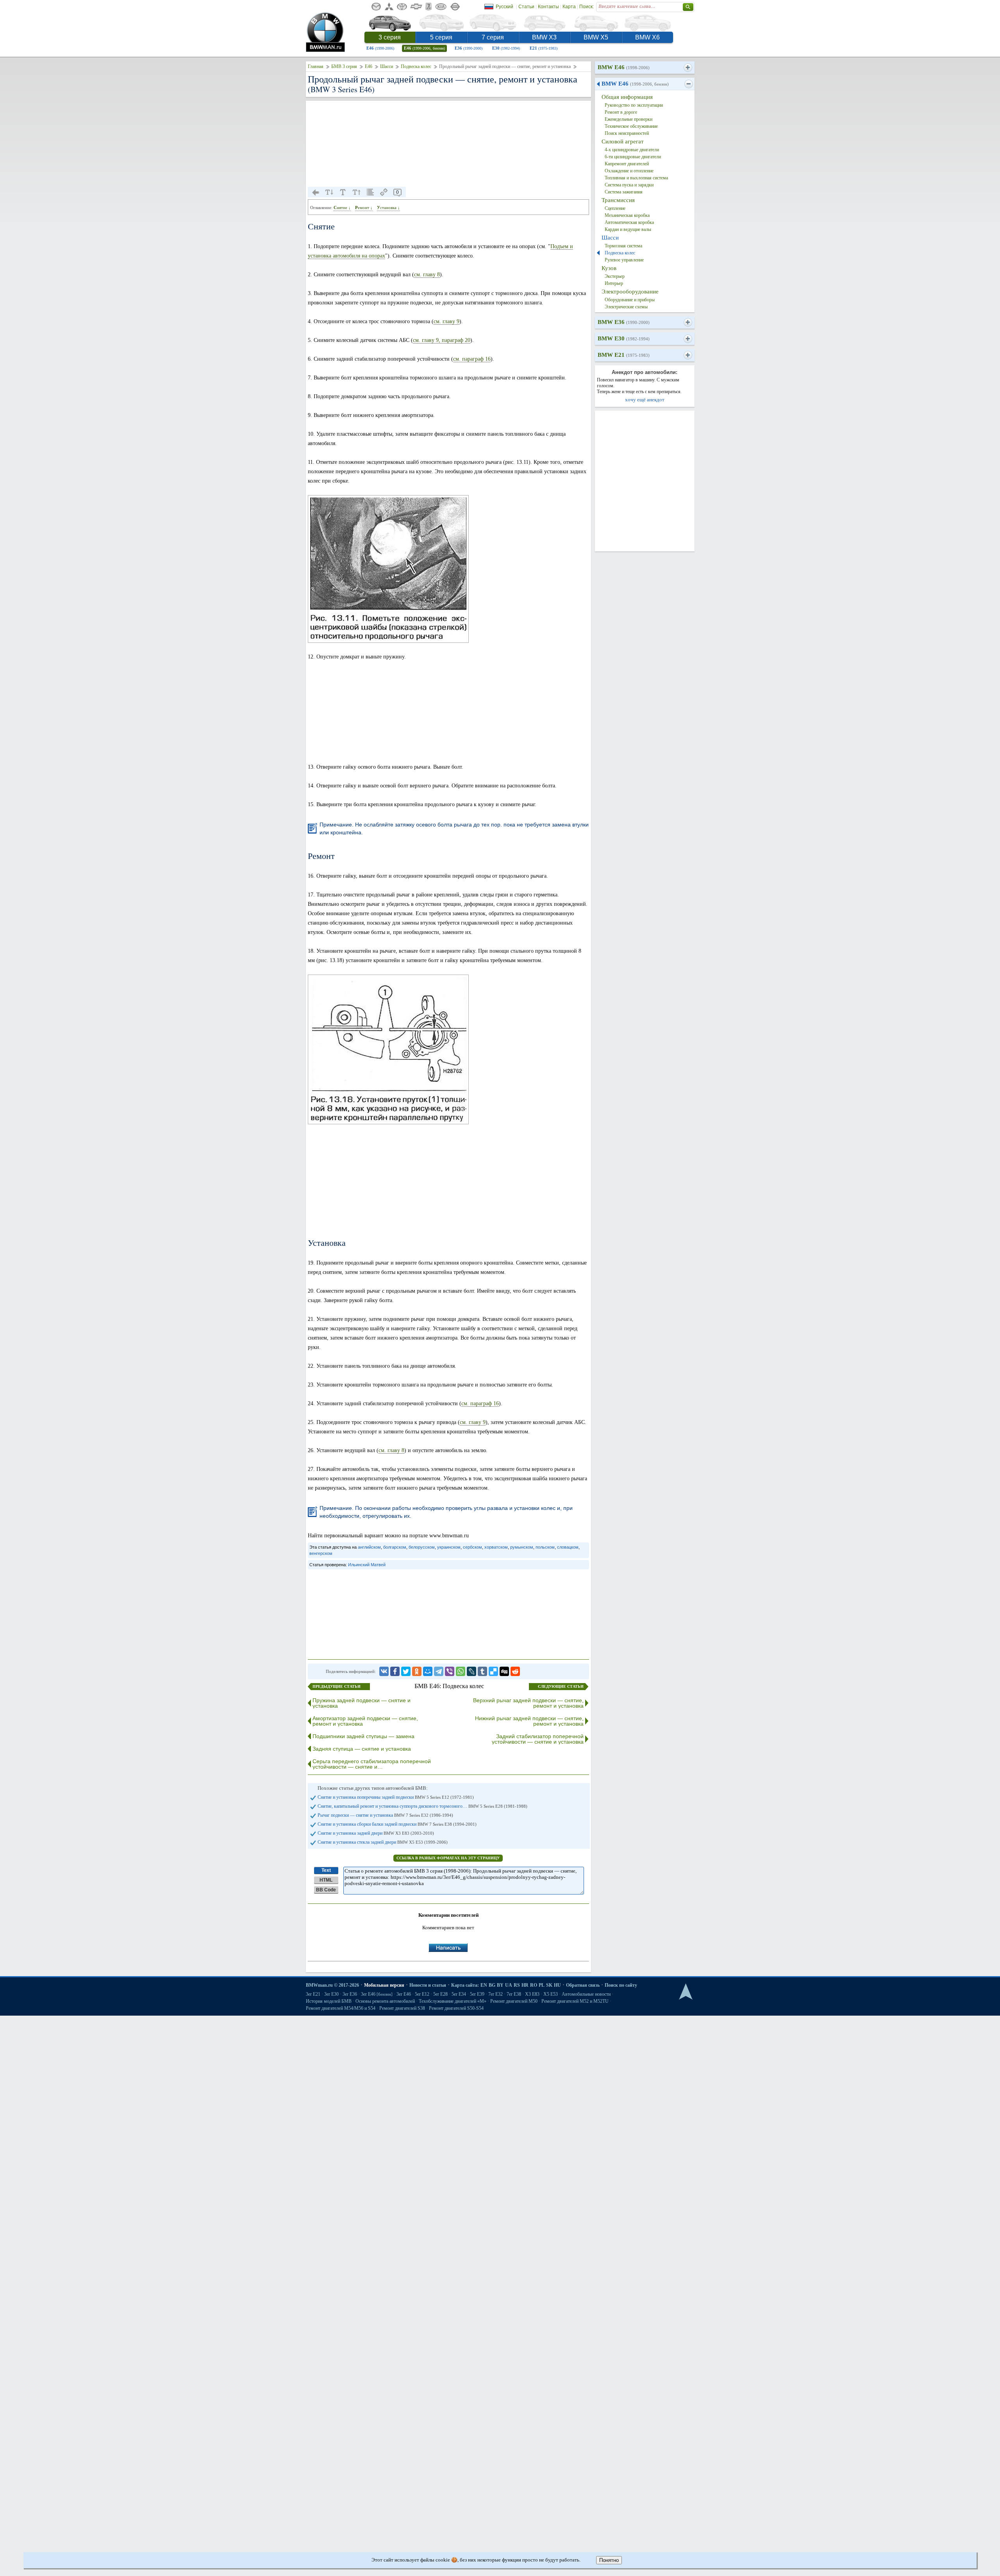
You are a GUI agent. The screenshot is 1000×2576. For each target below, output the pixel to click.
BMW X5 (596, 37)
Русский (504, 7)
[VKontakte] (384, 1671)
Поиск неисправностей (627, 133)
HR (525, 1985)
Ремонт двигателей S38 (402, 2008)
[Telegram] (439, 1671)
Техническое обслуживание (631, 126)
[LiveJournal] (471, 1671)
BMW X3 (544, 37)
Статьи (526, 7)
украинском (449, 1547)
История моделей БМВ (329, 2001)
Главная (316, 66)
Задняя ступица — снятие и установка (362, 1749)
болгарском (395, 1547)
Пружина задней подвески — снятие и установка (362, 1703)
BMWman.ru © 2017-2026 (332, 1985)
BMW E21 (624, 355)
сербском (472, 1547)
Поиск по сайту (621, 1985)
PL (542, 1985)
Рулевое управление (624, 260)
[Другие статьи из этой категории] (370, 192)
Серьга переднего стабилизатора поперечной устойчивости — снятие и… (372, 1764)
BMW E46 (624, 67)
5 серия (441, 37)
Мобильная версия (384, 1985)
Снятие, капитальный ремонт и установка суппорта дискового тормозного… (422, 1806)
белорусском (422, 1547)
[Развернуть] (688, 68)
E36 (469, 48)
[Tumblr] (482, 1671)
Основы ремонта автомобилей (385, 2001)
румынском (522, 1547)
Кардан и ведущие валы (628, 229)
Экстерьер (615, 276)
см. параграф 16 (472, 359)
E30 (506, 48)
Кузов (609, 268)
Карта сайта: (465, 1985)
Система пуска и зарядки (629, 185)
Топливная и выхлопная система (636, 178)
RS (517, 1985)
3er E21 (313, 1994)
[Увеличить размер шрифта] (357, 192)
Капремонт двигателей (627, 164)
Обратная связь (583, 1985)
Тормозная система (623, 246)
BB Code (326, 1890)
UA (509, 1985)
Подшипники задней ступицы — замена (363, 1736)
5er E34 (459, 1994)
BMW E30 (624, 338)
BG (492, 1985)
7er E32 (496, 1994)
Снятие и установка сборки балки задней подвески (397, 1824)
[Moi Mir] (428, 1671)
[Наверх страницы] (686, 1992)
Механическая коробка (627, 215)
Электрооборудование (630, 292)
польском (545, 1547)
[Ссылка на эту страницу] (384, 192)
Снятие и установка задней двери (376, 1833)
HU (557, 1985)
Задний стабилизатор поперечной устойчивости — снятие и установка (538, 1739)
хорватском (496, 1547)
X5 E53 (551, 1994)
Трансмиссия (618, 200)
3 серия (390, 37)
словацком (568, 1547)
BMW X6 (647, 37)
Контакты (548, 7)
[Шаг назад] (316, 192)
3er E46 (377, 1994)
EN (484, 1985)
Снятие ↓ (342, 208)
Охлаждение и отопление (629, 171)
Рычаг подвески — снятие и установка (385, 1815)
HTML (326, 1880)
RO (534, 1985)
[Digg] (504, 1671)
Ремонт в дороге (621, 112)
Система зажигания (624, 192)
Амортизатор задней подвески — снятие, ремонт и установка (365, 1721)
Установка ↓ (388, 208)
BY (500, 1985)
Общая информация (627, 97)
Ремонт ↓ (364, 208)
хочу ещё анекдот (645, 400)
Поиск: (587, 7)
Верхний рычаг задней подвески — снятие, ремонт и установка (528, 1703)
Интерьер (614, 283)
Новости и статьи (428, 1985)
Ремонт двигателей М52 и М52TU (575, 2001)
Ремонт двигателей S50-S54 (456, 2008)
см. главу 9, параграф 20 (442, 340)
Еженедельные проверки (629, 119)
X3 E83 (532, 1994)
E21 (544, 48)
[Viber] (450, 1671)
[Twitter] (406, 1671)
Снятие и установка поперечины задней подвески (396, 1797)
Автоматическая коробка (629, 222)
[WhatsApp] (461, 1671)
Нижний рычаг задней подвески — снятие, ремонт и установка (529, 1721)
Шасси (387, 66)
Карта (569, 7)
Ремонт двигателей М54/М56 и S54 (341, 2008)
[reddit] (515, 1671)
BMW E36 (624, 322)
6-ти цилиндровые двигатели (633, 157)
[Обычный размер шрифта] (343, 192)
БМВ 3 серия (344, 66)
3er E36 (350, 1994)
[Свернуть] (688, 84)
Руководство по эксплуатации (634, 105)
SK (549, 1985)
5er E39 (477, 1994)
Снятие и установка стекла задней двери (383, 1842)
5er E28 (440, 1994)
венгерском (321, 1553)
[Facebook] (395, 1671)
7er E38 (514, 1994)
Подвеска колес (416, 66)
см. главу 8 (427, 275)
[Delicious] (493, 1671)
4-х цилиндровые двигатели (632, 150)
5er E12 (422, 1994)
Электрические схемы (626, 307)
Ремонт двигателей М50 (514, 2001)
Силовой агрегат (623, 141)
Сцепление (615, 208)
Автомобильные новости (586, 1994)
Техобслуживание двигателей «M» (453, 2001)
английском (369, 1547)
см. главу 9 (446, 321)
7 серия (493, 37)
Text (326, 1870)
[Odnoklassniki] (417, 1671)
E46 (380, 48)
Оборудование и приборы (630, 300)
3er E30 (331, 1994)
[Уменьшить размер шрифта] (329, 192)
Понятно (609, 2560)
